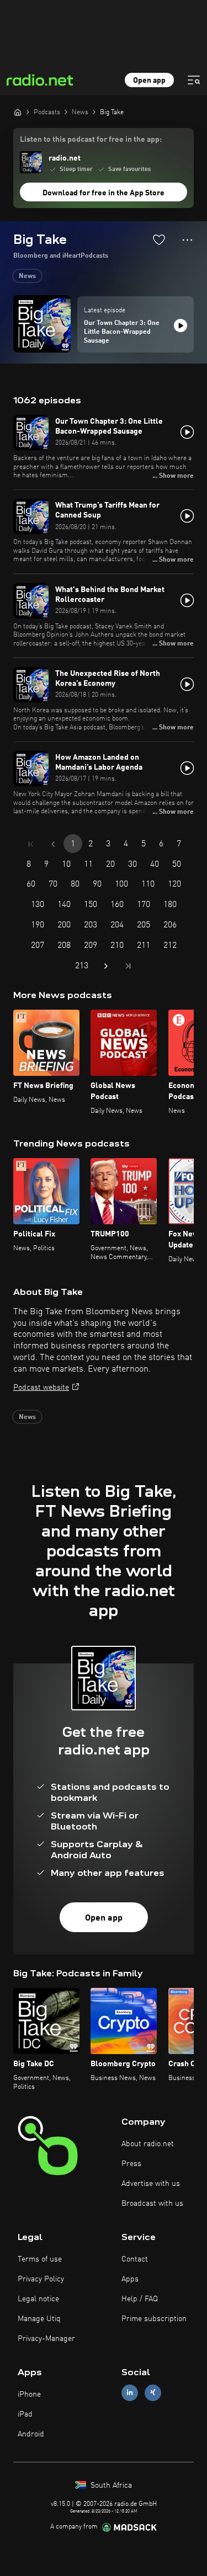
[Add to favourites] (159, 239)
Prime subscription (154, 2319)
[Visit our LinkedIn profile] (130, 2393)
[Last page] (128, 966)
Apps (130, 2279)
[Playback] (181, 326)
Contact (135, 2259)
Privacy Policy (41, 2279)
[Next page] (106, 966)
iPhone (29, 2394)
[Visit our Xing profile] (153, 2393)
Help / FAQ (140, 2299)
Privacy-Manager (46, 2339)
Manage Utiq (39, 2319)
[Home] (18, 112)
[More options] (187, 240)
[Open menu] (194, 80)
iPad (25, 2414)
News (27, 276)
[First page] (31, 844)
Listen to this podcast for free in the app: (91, 140)
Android (31, 2434)
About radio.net (148, 2144)
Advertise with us (151, 2184)
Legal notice (38, 2299)
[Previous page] (53, 844)
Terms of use (40, 2259)
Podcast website (41, 1388)
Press (131, 2164)
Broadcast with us (152, 2204)
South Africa (110, 2486)
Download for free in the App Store (104, 193)
